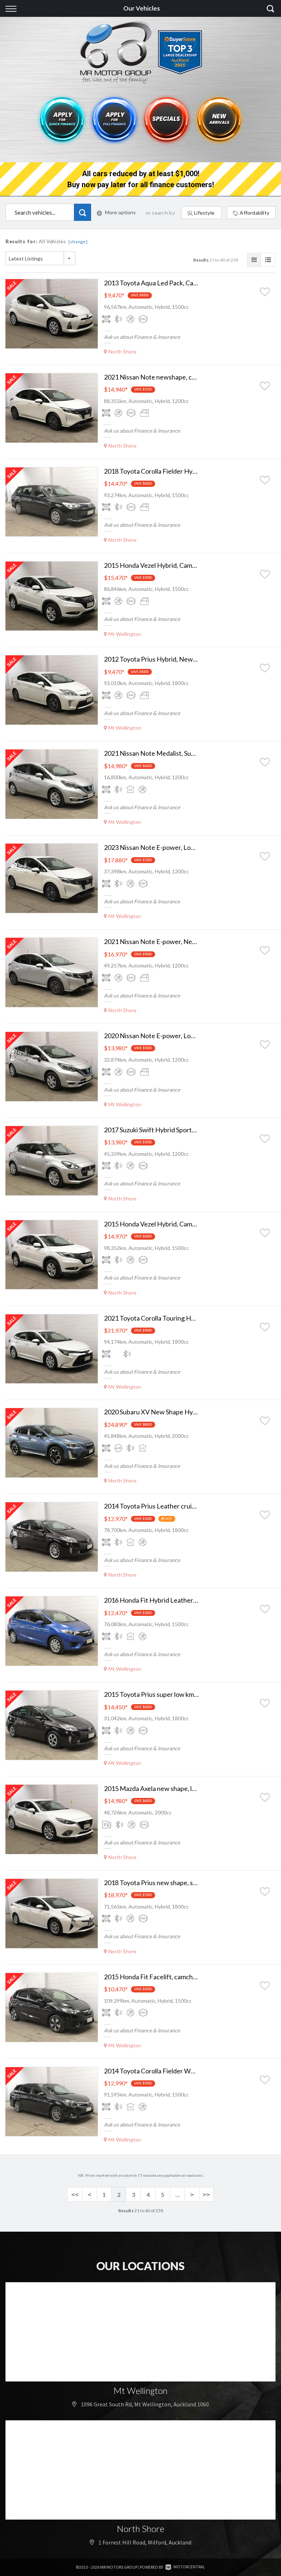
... (177, 2194)
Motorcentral (189, 2567)
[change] (78, 242)
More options (120, 212)
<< (75, 2194)
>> (206, 2194)
